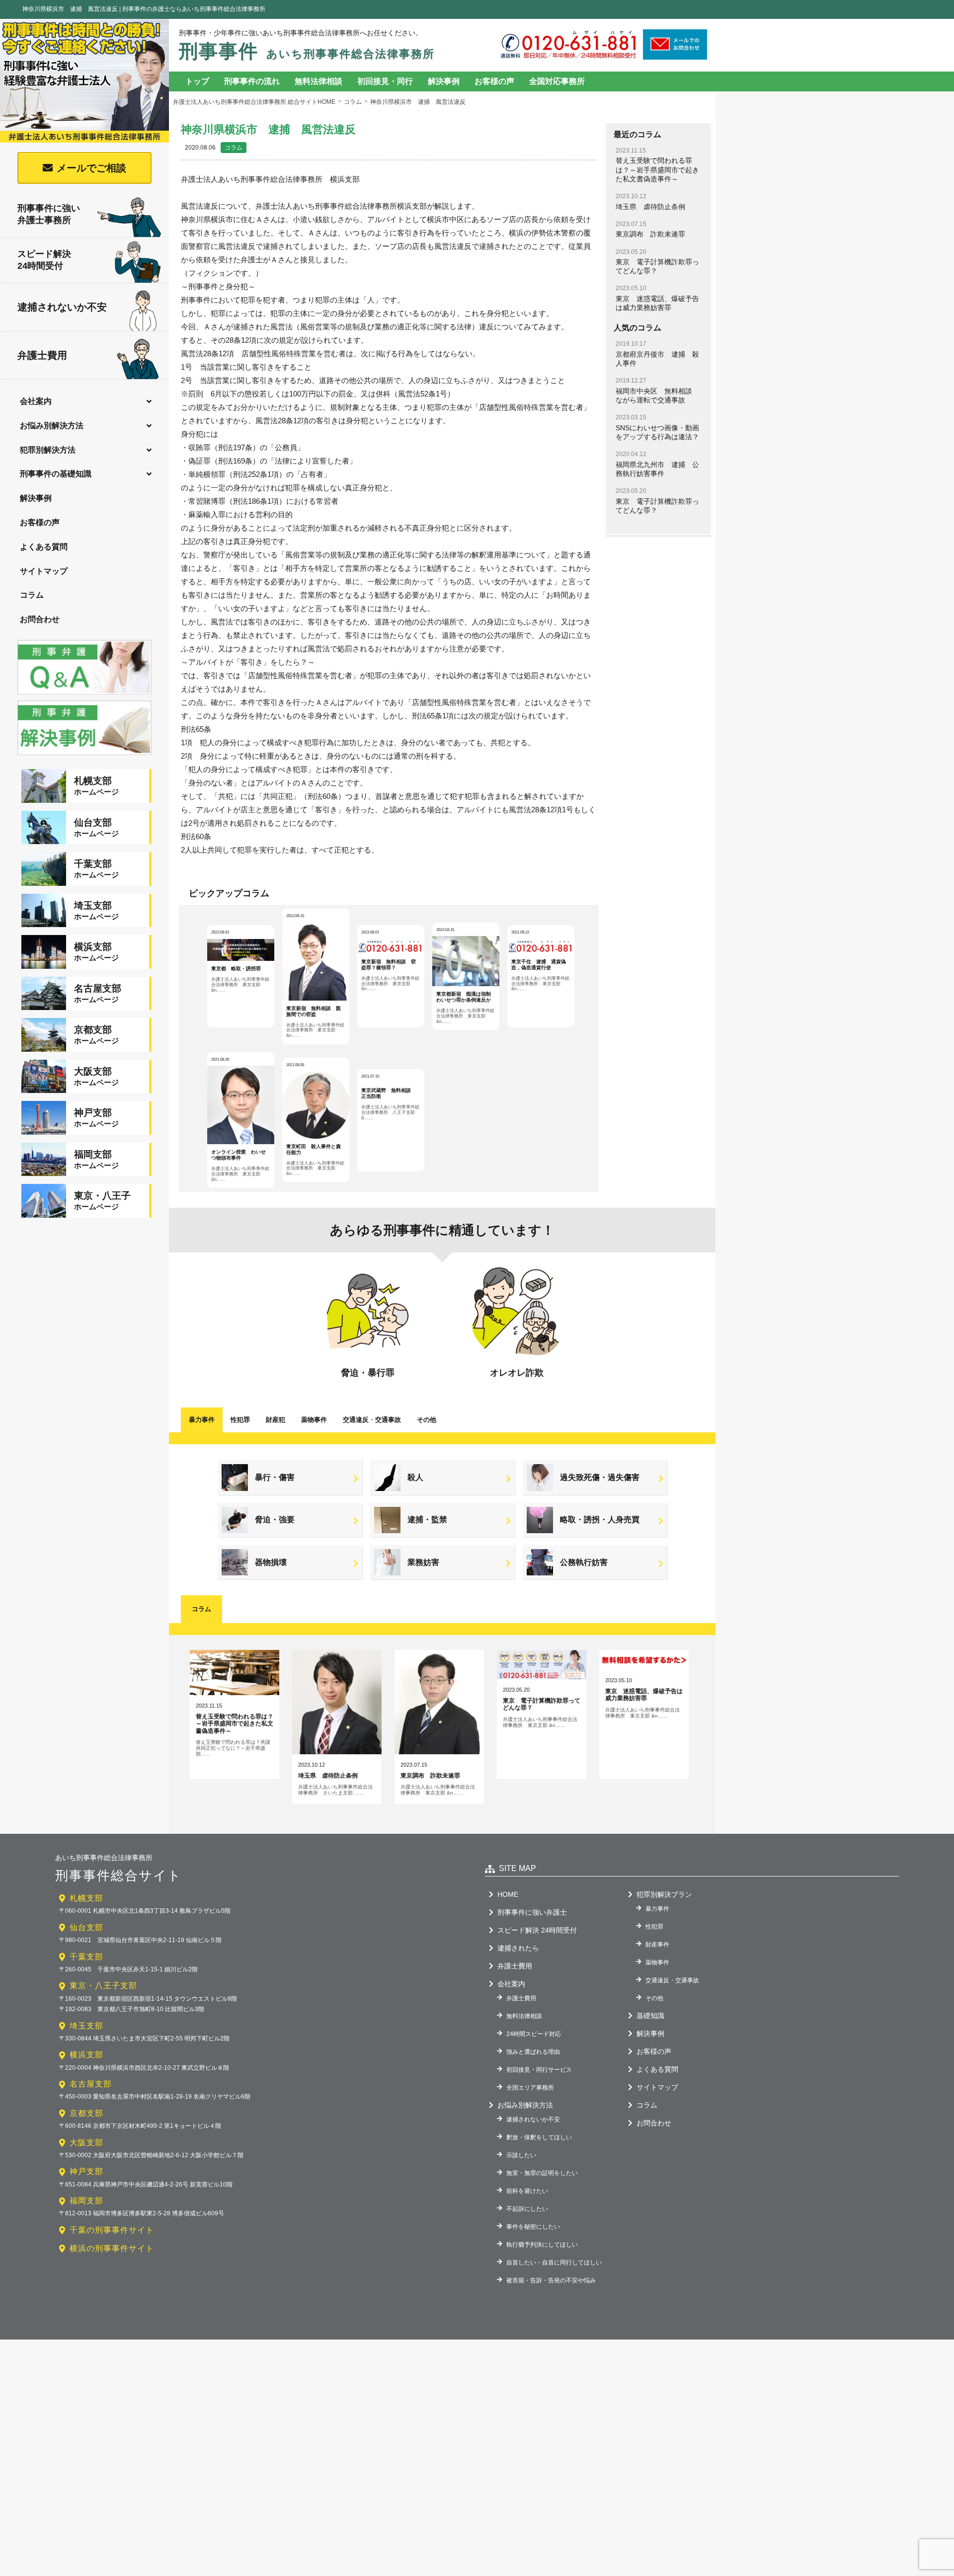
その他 (427, 1420)
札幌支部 (86, 1898)
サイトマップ (44, 571)
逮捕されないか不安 (62, 307)
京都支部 (86, 2113)
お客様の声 (40, 522)
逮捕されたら (518, 1948)
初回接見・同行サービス (539, 2070)
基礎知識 (650, 2016)
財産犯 (276, 1420)
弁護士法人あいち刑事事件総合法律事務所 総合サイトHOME (254, 102)
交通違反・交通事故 (672, 1980)
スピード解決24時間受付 (44, 260)
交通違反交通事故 (372, 1420)
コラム (32, 595)
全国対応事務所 (557, 81)
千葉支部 (86, 1957)
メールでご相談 (91, 168)
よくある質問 (44, 547)
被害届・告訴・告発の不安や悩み (551, 2280)
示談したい (521, 2155)
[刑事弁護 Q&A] (84, 696)
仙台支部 (86, 1927)
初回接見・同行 (385, 81)
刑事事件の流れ (252, 81)
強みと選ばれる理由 (533, 2052)
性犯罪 (240, 1420)
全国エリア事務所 (530, 2088)
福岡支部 (86, 2201)
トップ (197, 81)
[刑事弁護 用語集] (84, 756)
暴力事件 (202, 1420)
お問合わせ (40, 619)
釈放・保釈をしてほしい (539, 2137)
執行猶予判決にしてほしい (542, 2245)
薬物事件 (314, 1420)
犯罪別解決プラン (664, 1894)
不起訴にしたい (527, 2209)
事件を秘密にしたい (533, 2227)
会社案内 (36, 401)
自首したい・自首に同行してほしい (554, 2263)
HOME (508, 1894)
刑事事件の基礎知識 (56, 474)
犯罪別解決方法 (48, 450)
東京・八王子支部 (103, 1986)
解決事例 (36, 498)
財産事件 (657, 1945)
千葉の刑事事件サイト (112, 2230)
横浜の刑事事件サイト (112, 2248)
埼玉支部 (86, 2026)
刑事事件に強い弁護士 (532, 1912)
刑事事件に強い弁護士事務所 (49, 214)
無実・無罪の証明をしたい (542, 2173)
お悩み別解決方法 (52, 426)
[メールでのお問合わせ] (675, 56)
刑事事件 (307, 51)
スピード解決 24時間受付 (537, 1930)
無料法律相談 (318, 81)
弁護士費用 (42, 355)
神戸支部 (86, 2171)
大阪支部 (86, 2143)
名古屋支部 (91, 2084)
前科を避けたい (527, 2191)
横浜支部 (86, 2055)
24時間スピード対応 (534, 2034)
